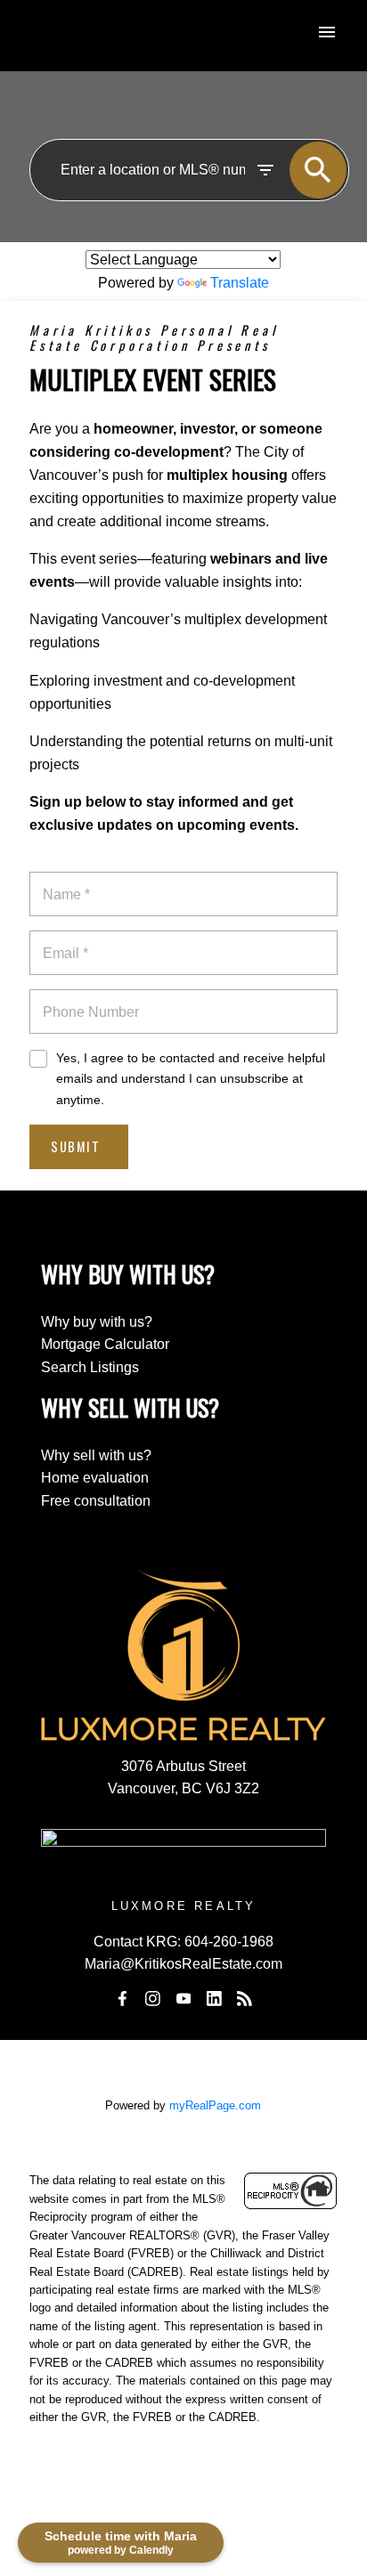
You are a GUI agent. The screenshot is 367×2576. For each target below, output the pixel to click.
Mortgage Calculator (105, 1344)
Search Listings (90, 1367)
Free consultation (96, 1501)
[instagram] (153, 1998)
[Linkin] (214, 1998)
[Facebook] (122, 1998)
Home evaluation (95, 1478)
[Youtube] (183, 1998)
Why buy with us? (97, 1322)
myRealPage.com (215, 2105)
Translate (240, 283)
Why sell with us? (96, 1455)
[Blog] (245, 1998)
